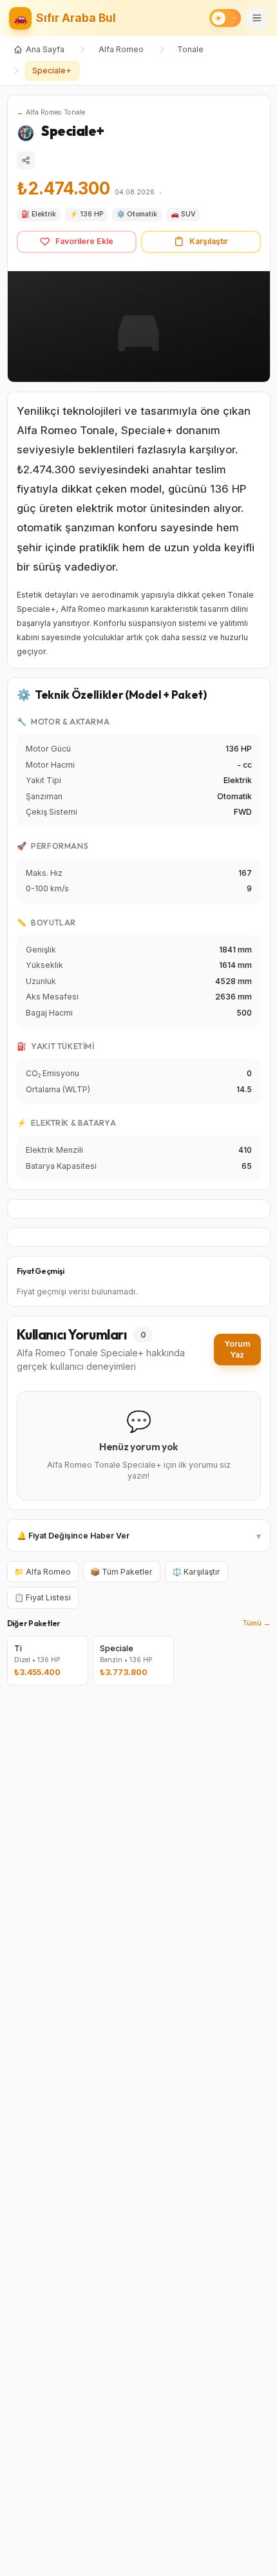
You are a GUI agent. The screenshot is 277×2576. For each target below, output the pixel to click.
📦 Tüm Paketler (121, 1572)
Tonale (190, 49)
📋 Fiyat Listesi (43, 1597)
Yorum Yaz (237, 1350)
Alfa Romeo (121, 49)
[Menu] (257, 18)
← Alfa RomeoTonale (51, 112)
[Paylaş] (26, 160)
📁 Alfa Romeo (43, 1572)
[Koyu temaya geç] (225, 18)
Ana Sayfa (45, 49)
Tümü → (256, 1623)
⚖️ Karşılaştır (196, 1572)
